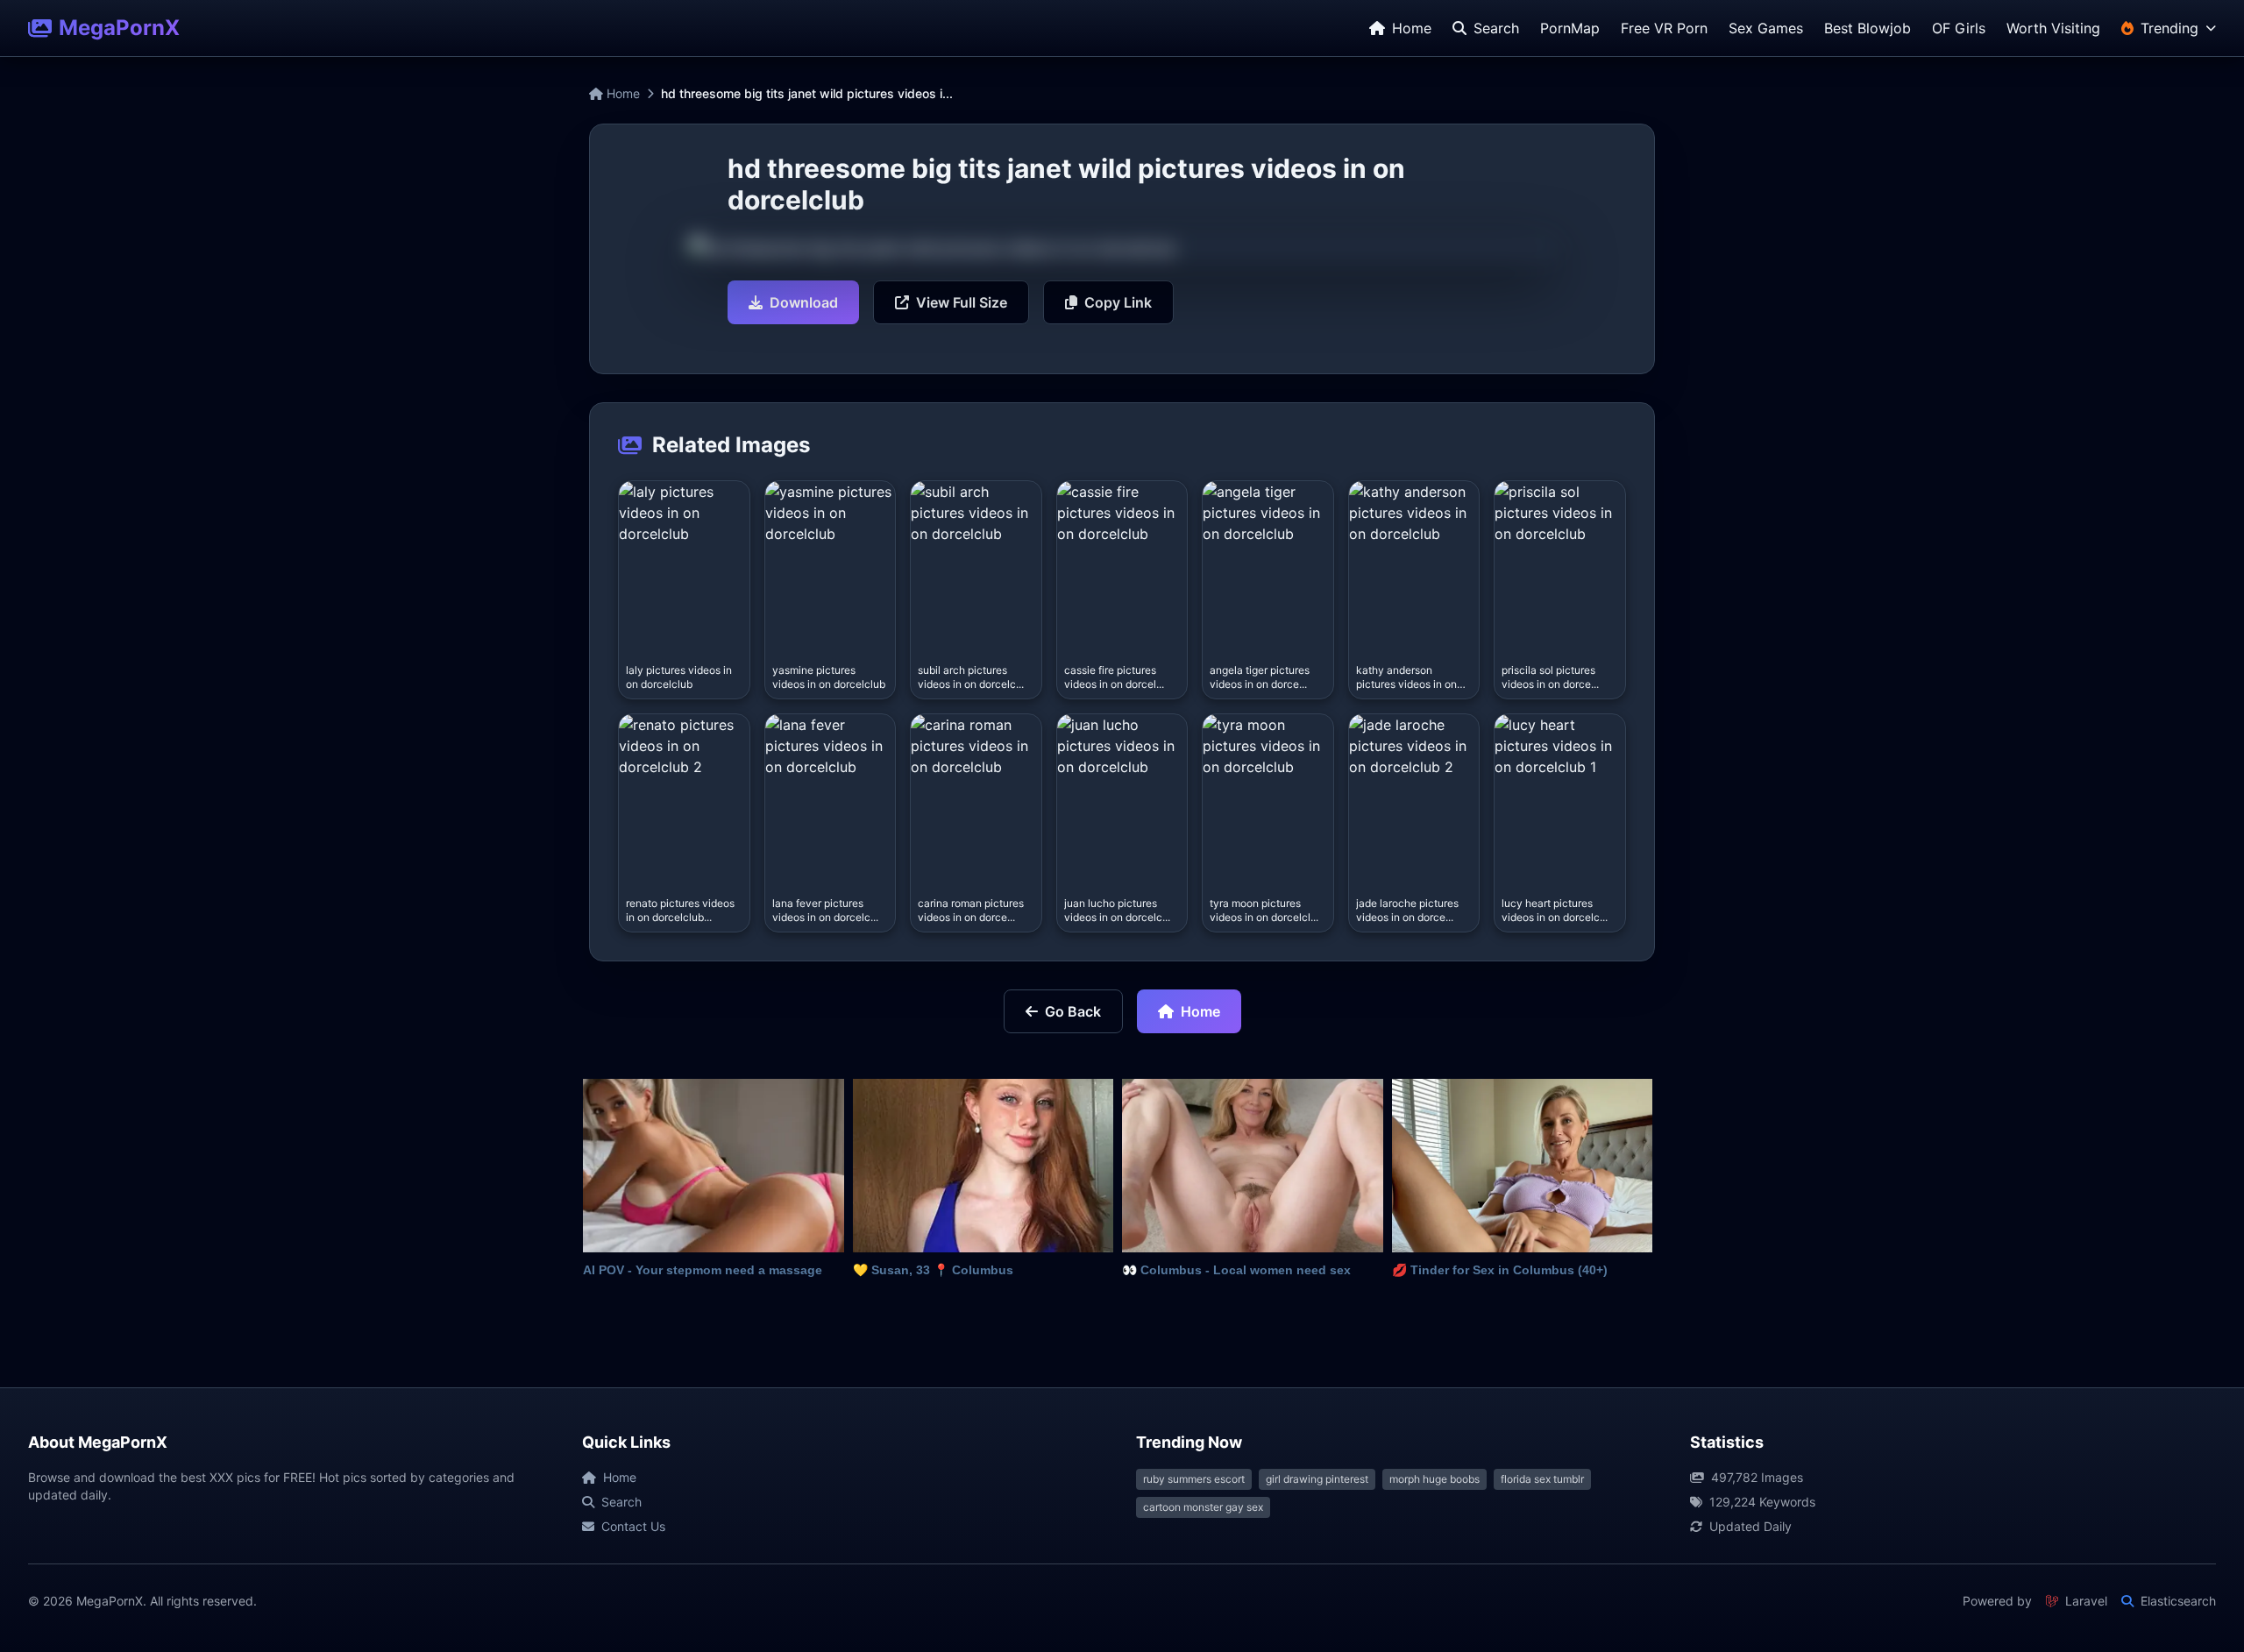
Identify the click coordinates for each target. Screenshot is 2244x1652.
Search (621, 1502)
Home (621, 93)
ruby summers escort (1194, 1479)
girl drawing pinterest (1317, 1479)
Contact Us (633, 1526)
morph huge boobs (1434, 1479)
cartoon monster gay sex (1203, 1507)
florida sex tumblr (1542, 1479)
